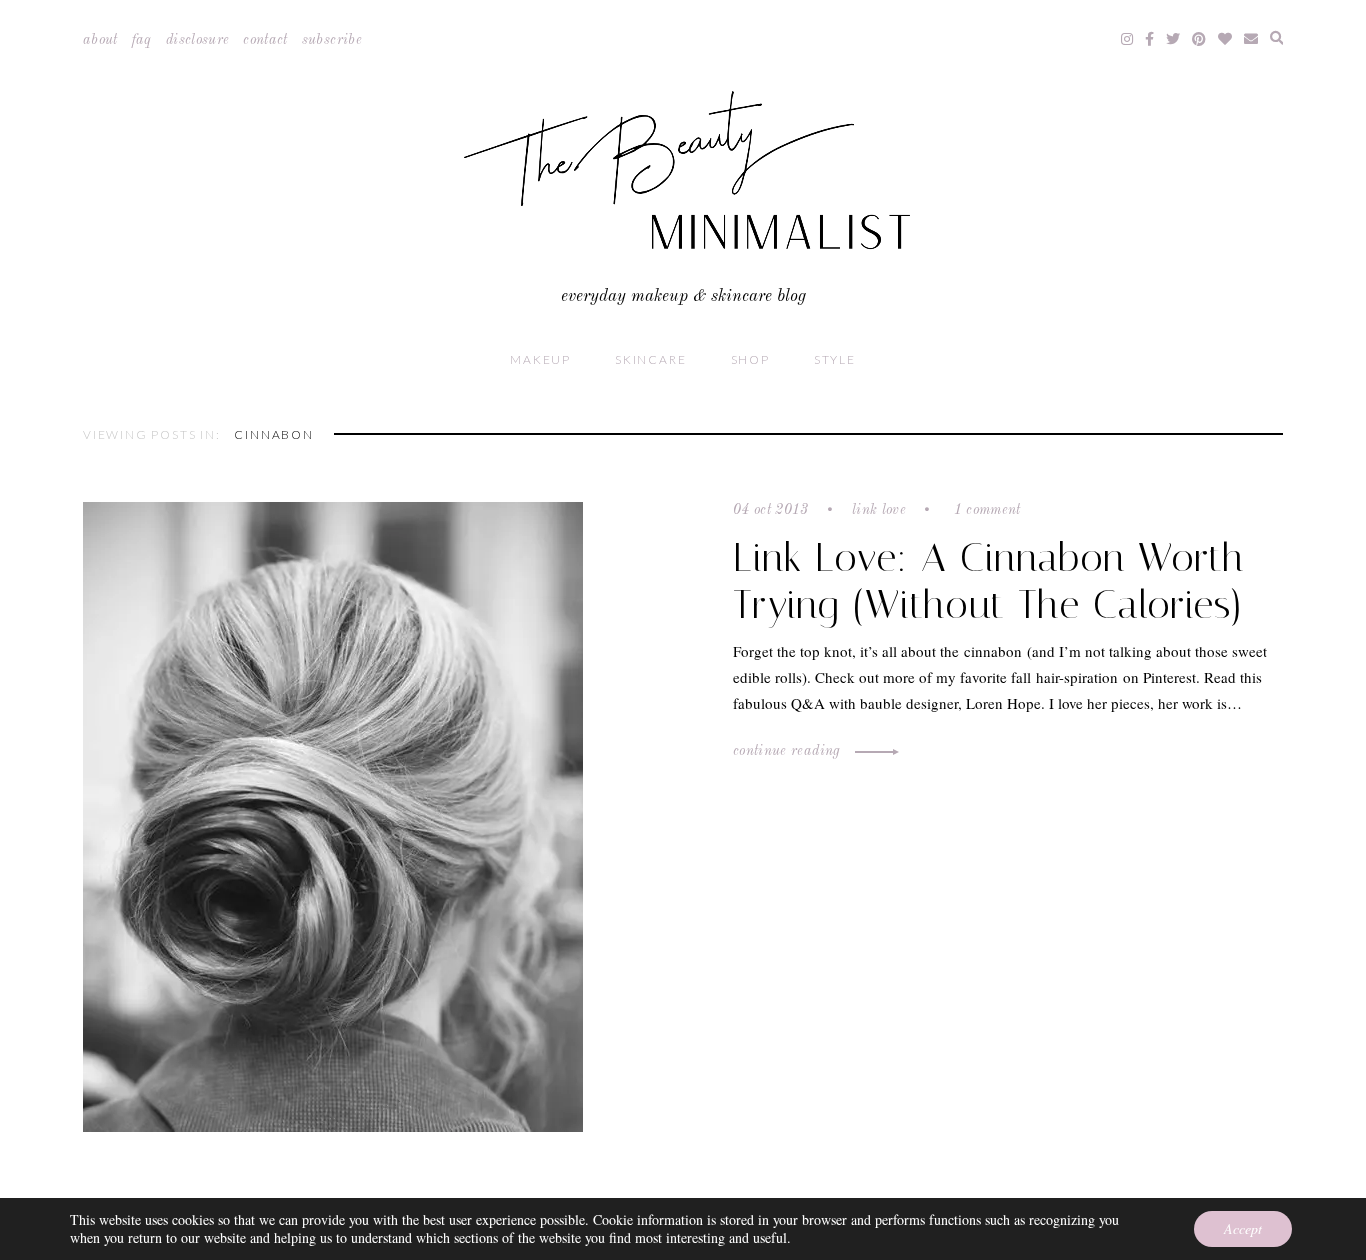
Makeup (540, 359)
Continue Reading (789, 751)
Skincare (650, 359)
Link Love (879, 510)
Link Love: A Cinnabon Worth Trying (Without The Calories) (989, 581)
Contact (265, 40)
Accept (1243, 1228)
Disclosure (198, 40)
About (100, 40)
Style (835, 359)
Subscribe (332, 40)
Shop (750, 359)
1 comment (985, 510)
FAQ (142, 40)
